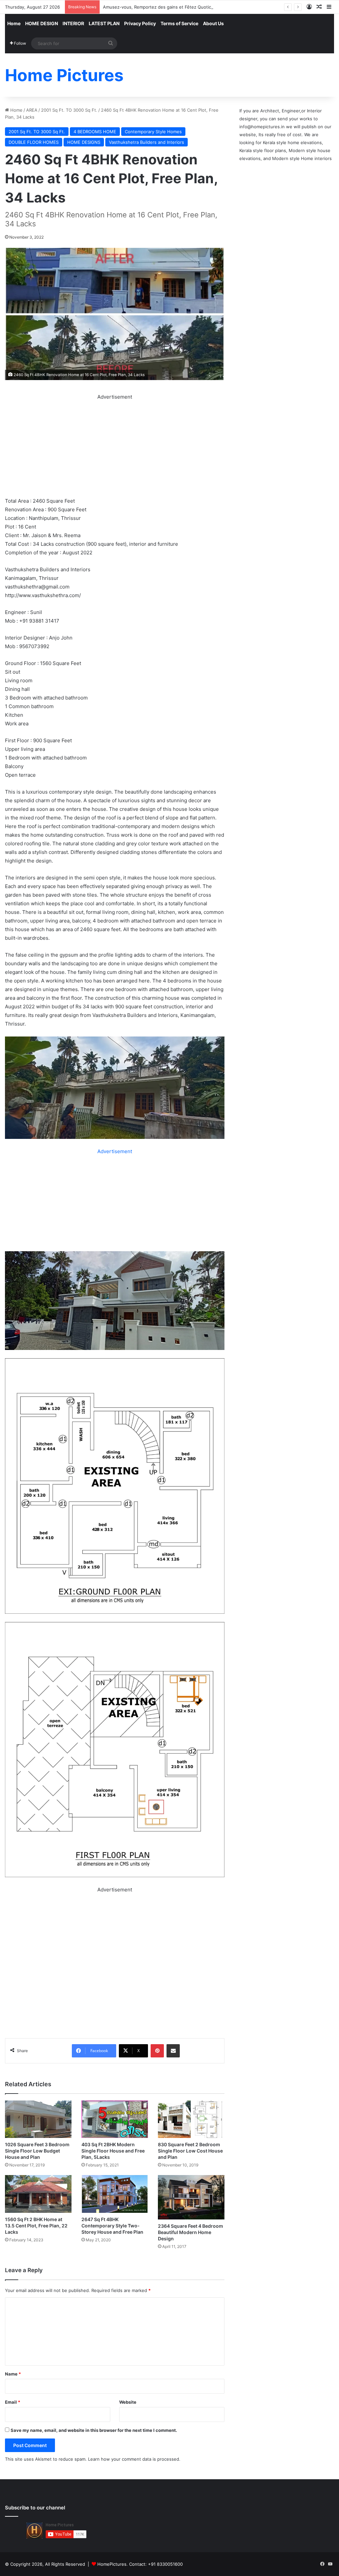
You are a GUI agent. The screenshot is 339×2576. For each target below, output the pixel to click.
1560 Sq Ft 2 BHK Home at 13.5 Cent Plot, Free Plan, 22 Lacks (36, 2226)
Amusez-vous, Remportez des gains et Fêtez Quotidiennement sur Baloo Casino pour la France (202, 7)
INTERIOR (73, 23)
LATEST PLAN (104, 23)
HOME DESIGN (42, 23)
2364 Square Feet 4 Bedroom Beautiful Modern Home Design (191, 2232)
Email (13, 2402)
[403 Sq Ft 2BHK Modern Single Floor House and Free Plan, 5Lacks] (115, 2119)
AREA (32, 110)
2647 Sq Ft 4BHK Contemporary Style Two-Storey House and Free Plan (112, 2226)
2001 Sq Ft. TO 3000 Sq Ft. (69, 110)
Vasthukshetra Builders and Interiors (146, 142)
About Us (213, 23)
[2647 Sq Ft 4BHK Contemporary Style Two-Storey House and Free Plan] (115, 2194)
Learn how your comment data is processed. (134, 2459)
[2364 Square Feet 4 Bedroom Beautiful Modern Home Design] (191, 2197)
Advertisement (115, 1151)
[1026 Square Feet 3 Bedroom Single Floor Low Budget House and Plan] (38, 2119)
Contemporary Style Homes (153, 132)
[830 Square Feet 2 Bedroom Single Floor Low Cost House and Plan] (191, 2119)
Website (128, 2402)
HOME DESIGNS (84, 142)
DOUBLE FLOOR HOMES (34, 142)
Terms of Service (179, 23)
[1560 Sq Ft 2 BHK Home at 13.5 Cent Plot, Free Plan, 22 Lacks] (38, 2194)
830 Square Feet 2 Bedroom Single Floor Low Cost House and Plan (190, 2151)
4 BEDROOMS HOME (95, 132)
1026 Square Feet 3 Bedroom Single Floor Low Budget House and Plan (37, 2151)
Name (13, 2374)
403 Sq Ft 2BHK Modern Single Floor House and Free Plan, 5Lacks (113, 2151)
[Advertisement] (115, 448)
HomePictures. (113, 2564)
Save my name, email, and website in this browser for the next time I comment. (94, 2430)
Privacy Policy (140, 23)
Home (14, 23)
